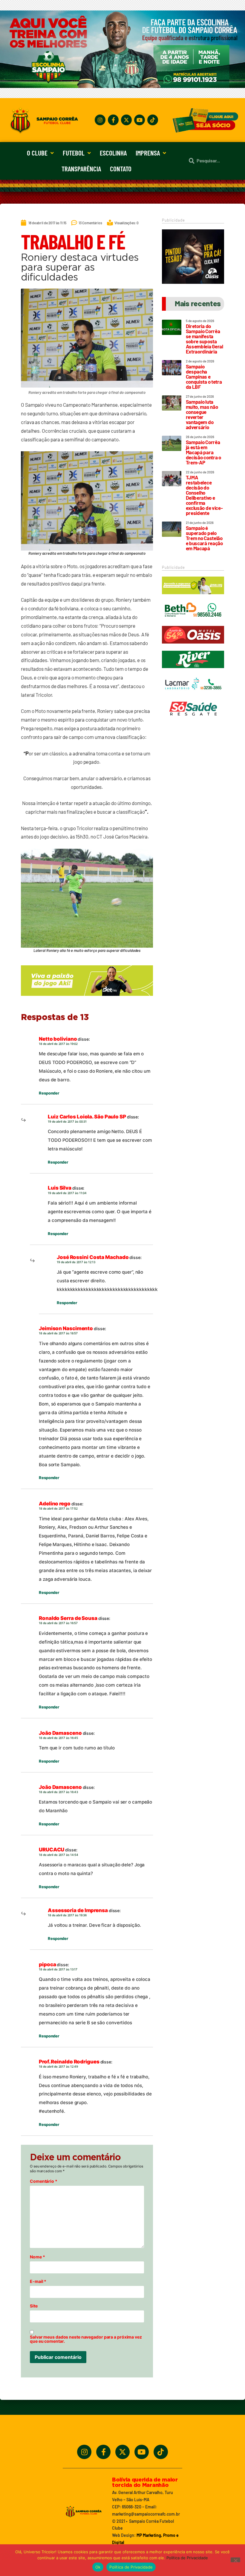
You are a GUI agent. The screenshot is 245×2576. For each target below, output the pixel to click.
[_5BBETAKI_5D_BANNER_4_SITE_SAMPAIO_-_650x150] (87, 999)
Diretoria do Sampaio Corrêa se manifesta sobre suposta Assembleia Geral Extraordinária (205, 339)
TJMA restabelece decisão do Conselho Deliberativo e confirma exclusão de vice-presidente (204, 495)
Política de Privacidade (187, 2558)
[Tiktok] (153, 120)
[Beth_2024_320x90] (193, 621)
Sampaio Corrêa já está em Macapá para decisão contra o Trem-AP (203, 452)
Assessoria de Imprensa (78, 1910)
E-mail (38, 2281)
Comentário (44, 2181)
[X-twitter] (126, 120)
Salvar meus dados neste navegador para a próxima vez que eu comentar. (86, 2339)
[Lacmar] (193, 695)
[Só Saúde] (193, 720)
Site (34, 2306)
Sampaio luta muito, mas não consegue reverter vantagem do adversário (202, 414)
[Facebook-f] (113, 120)
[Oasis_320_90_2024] (193, 646)
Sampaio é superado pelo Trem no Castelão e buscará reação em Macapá (204, 538)
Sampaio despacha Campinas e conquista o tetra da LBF (204, 377)
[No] (235, 2560)
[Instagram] (100, 120)
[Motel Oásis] (193, 282)
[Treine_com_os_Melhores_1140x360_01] (122, 86)
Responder (49, 1093)
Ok (98, 2567)
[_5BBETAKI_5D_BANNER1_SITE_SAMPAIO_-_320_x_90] (193, 597)
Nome (37, 2257)
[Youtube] (140, 120)
